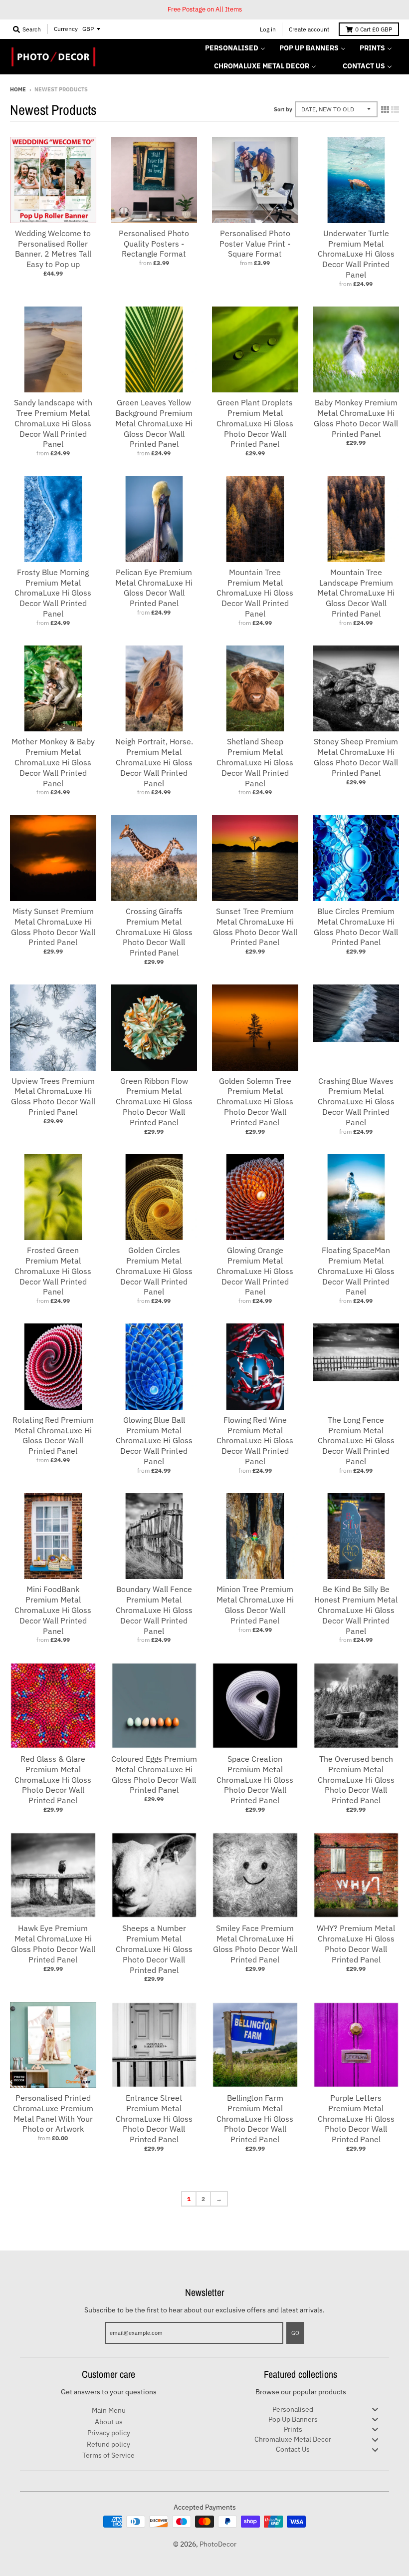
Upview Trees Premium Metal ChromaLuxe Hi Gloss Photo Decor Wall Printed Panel (53, 1096)
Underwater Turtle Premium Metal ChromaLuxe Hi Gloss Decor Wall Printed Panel (356, 254)
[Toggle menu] (375, 2410)
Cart (374, 29)
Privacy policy (109, 2433)
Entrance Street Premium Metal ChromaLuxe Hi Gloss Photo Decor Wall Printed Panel (154, 2118)
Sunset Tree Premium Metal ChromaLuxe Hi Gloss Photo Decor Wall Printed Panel (255, 927)
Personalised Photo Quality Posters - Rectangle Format (154, 244)
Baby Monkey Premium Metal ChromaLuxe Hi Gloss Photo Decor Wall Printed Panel (356, 418)
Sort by (283, 109)
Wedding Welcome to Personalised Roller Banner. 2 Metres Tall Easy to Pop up (53, 249)
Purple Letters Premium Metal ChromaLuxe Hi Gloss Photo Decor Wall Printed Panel (356, 2118)
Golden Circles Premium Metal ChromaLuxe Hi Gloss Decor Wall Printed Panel (154, 1271)
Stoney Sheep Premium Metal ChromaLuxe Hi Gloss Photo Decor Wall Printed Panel (356, 757)
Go (295, 2333)
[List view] (395, 109)
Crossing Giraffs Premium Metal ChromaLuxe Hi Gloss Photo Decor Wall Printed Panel (154, 932)
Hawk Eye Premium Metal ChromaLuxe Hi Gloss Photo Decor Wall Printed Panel (53, 1943)
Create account (309, 29)
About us (109, 2422)
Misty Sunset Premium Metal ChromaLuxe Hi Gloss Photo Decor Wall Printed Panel (53, 927)
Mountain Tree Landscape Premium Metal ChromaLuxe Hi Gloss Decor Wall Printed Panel (356, 593)
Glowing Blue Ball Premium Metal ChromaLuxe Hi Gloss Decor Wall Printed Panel (154, 1441)
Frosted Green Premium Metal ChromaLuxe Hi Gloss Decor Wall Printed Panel (53, 1271)
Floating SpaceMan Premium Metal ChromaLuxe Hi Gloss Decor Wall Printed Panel (356, 1271)
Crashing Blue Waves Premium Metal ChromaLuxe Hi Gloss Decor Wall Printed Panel (356, 1102)
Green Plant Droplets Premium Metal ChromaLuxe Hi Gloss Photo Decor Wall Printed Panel (255, 423)
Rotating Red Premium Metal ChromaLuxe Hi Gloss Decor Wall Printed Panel (53, 1435)
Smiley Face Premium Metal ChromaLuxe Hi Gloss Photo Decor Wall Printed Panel (255, 1943)
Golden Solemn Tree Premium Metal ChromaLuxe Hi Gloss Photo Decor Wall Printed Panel (255, 1102)
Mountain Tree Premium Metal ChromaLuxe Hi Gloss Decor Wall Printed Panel (255, 593)
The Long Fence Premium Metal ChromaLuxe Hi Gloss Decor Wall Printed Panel (356, 1441)
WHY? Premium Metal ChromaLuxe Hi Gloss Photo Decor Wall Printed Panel (356, 1943)
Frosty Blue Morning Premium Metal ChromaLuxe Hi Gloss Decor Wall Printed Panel (53, 593)
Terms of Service (108, 2455)
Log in (268, 29)
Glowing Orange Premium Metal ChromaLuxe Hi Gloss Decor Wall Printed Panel (255, 1271)
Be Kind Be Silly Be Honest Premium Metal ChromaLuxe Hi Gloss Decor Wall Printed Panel (356, 1610)
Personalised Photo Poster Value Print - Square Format (255, 244)
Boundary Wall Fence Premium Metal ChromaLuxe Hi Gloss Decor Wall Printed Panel (154, 1610)
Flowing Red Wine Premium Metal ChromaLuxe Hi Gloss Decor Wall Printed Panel (255, 1441)
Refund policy (108, 2444)
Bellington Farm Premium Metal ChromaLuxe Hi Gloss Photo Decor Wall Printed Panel (255, 2118)
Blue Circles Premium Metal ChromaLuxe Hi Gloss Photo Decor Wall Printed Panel (356, 927)
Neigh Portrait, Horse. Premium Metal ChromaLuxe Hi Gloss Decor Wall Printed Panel (154, 762)
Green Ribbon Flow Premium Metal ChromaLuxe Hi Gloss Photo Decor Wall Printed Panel (154, 1102)
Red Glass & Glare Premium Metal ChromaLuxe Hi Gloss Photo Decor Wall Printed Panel (53, 1779)
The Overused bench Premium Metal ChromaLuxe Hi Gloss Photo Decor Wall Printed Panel (356, 1779)
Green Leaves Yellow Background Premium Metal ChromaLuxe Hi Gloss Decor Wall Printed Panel (154, 423)
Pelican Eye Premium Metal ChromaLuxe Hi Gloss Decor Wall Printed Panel (154, 588)
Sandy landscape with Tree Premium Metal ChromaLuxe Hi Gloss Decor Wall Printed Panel (53, 423)
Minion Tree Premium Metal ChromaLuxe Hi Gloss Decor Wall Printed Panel (255, 1605)
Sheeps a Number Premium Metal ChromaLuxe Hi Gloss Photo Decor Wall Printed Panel (154, 1949)
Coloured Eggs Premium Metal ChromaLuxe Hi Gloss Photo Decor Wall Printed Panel (154, 1774)
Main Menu (109, 2410)
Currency (66, 29)
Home (18, 89)
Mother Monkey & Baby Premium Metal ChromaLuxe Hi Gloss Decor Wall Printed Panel (53, 762)
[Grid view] (385, 109)
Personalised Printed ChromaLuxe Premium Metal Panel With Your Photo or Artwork (53, 2113)
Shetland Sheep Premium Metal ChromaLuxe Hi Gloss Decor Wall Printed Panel (255, 762)
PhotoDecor (218, 2544)
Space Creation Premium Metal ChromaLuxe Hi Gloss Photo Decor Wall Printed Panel (255, 1779)
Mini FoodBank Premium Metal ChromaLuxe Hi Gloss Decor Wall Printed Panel (53, 1610)
